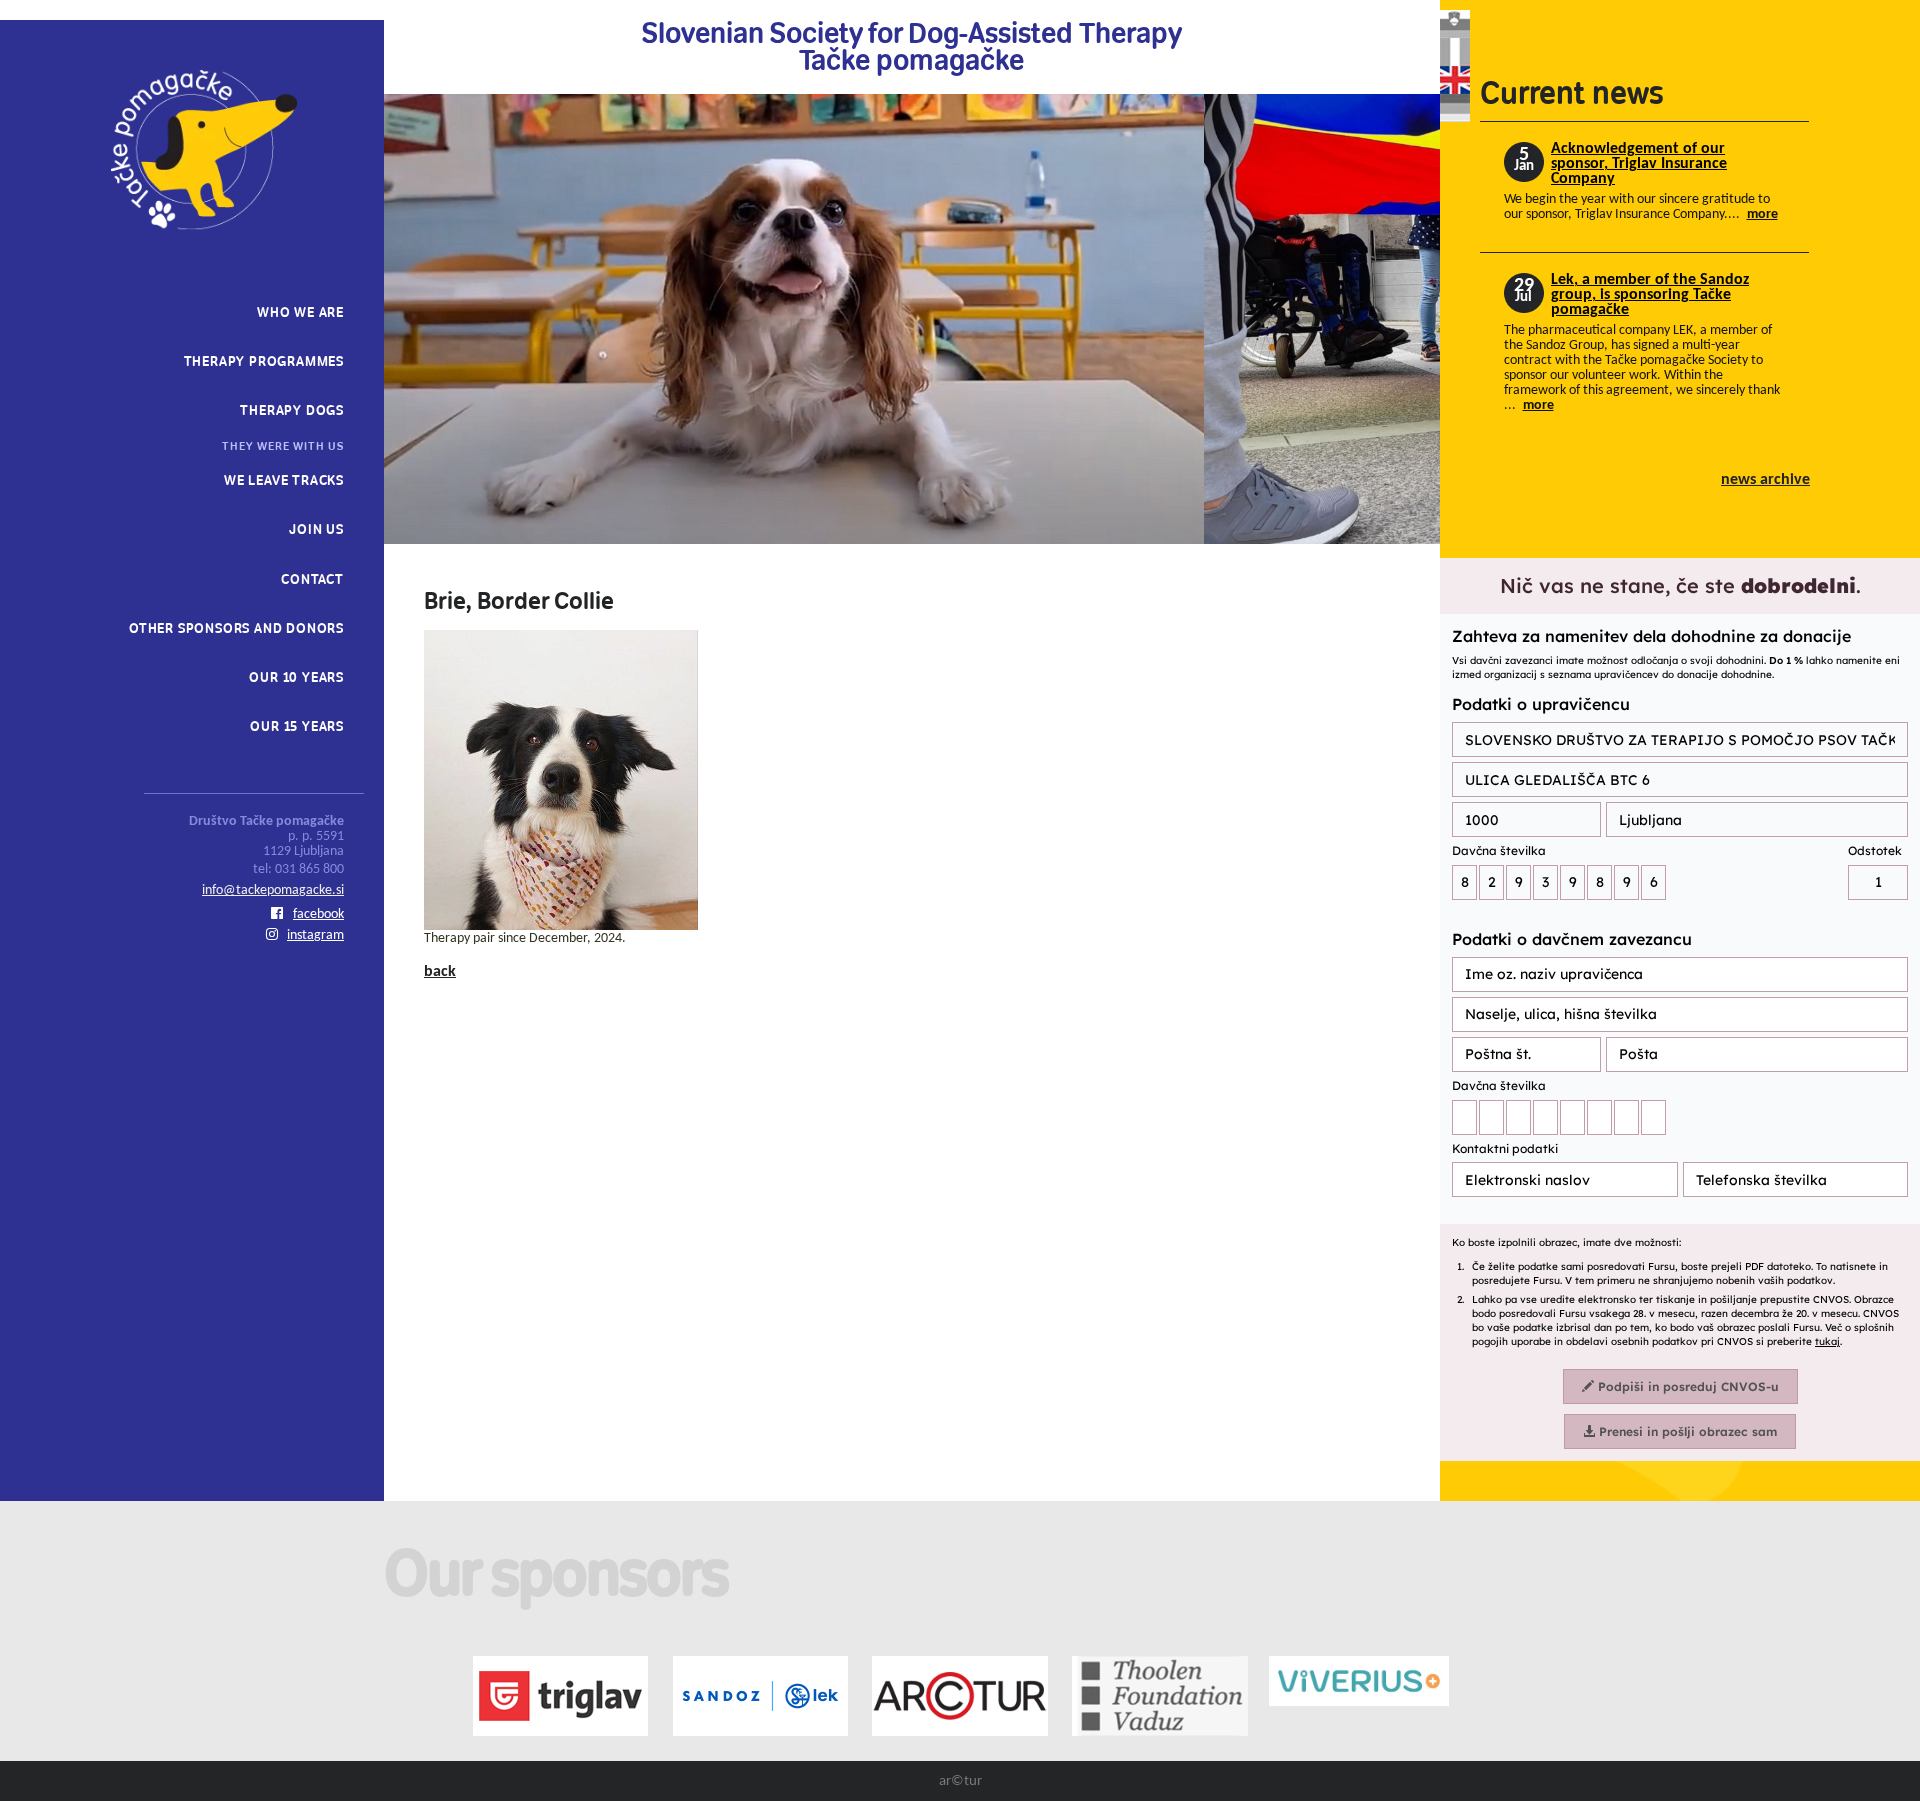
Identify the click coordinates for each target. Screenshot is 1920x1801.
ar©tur (960, 1781)
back (440, 972)
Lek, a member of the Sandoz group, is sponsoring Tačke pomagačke (1650, 295)
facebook (318, 914)
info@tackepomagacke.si (273, 890)
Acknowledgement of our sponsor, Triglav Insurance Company (1639, 164)
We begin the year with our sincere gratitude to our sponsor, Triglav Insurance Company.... (1641, 207)
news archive (1765, 480)
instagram (315, 935)
